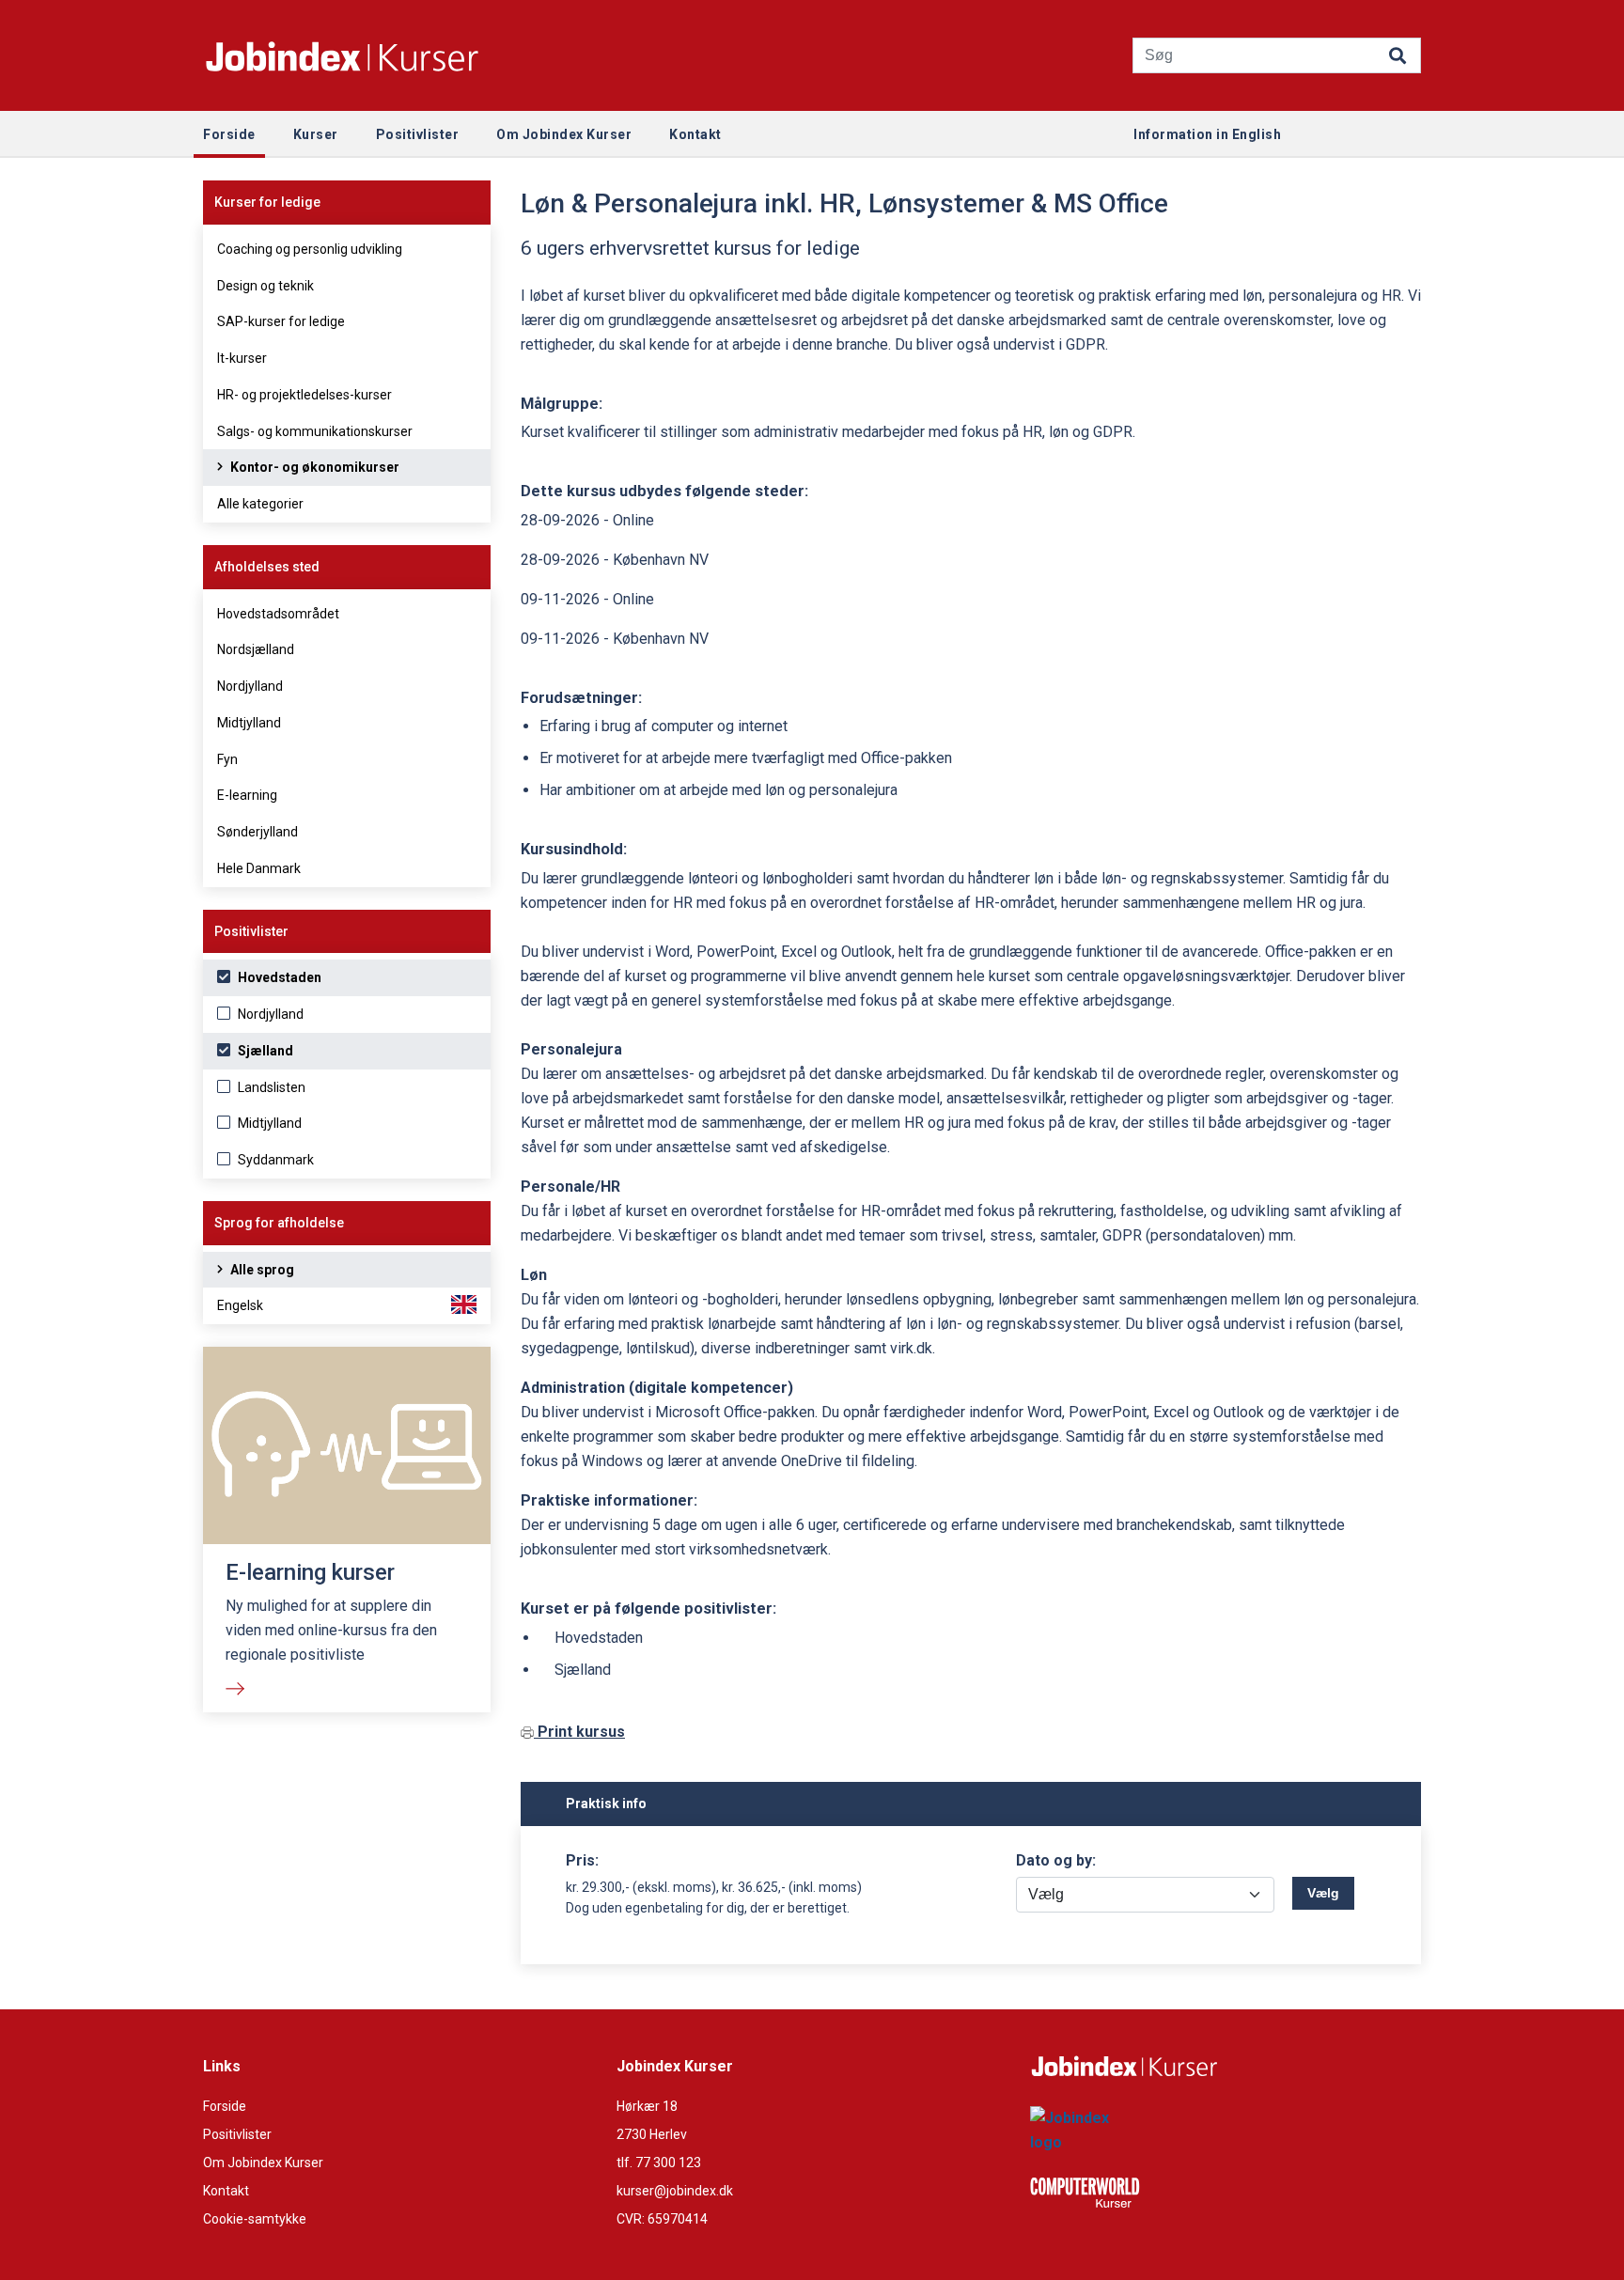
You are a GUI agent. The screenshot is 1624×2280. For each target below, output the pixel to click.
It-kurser (242, 358)
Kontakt (226, 2191)
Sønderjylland (258, 832)
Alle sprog (261, 1270)
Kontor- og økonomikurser (313, 467)
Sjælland (264, 1051)
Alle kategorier (260, 504)
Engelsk (240, 1305)
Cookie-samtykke (255, 2219)
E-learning (247, 795)
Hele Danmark (259, 868)
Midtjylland (249, 723)
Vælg (1323, 1893)
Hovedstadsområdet (278, 614)
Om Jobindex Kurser (263, 2163)
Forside (225, 2106)
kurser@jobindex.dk (675, 2191)
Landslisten (270, 1087)
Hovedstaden (278, 977)
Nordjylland (250, 686)
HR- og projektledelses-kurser (304, 395)
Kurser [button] (316, 134)
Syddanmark (274, 1160)
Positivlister (237, 2134)
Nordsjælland (256, 649)
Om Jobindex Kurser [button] (564, 134)
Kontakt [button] (695, 134)
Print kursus (579, 1732)
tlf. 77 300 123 (659, 2163)
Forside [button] (229, 134)
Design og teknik (265, 286)
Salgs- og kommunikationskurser (315, 431)
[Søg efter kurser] (1398, 51)
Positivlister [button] (418, 134)
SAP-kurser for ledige (281, 321)
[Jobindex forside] (342, 56)
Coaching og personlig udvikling (310, 249)
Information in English (1207, 134)
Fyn (227, 759)
